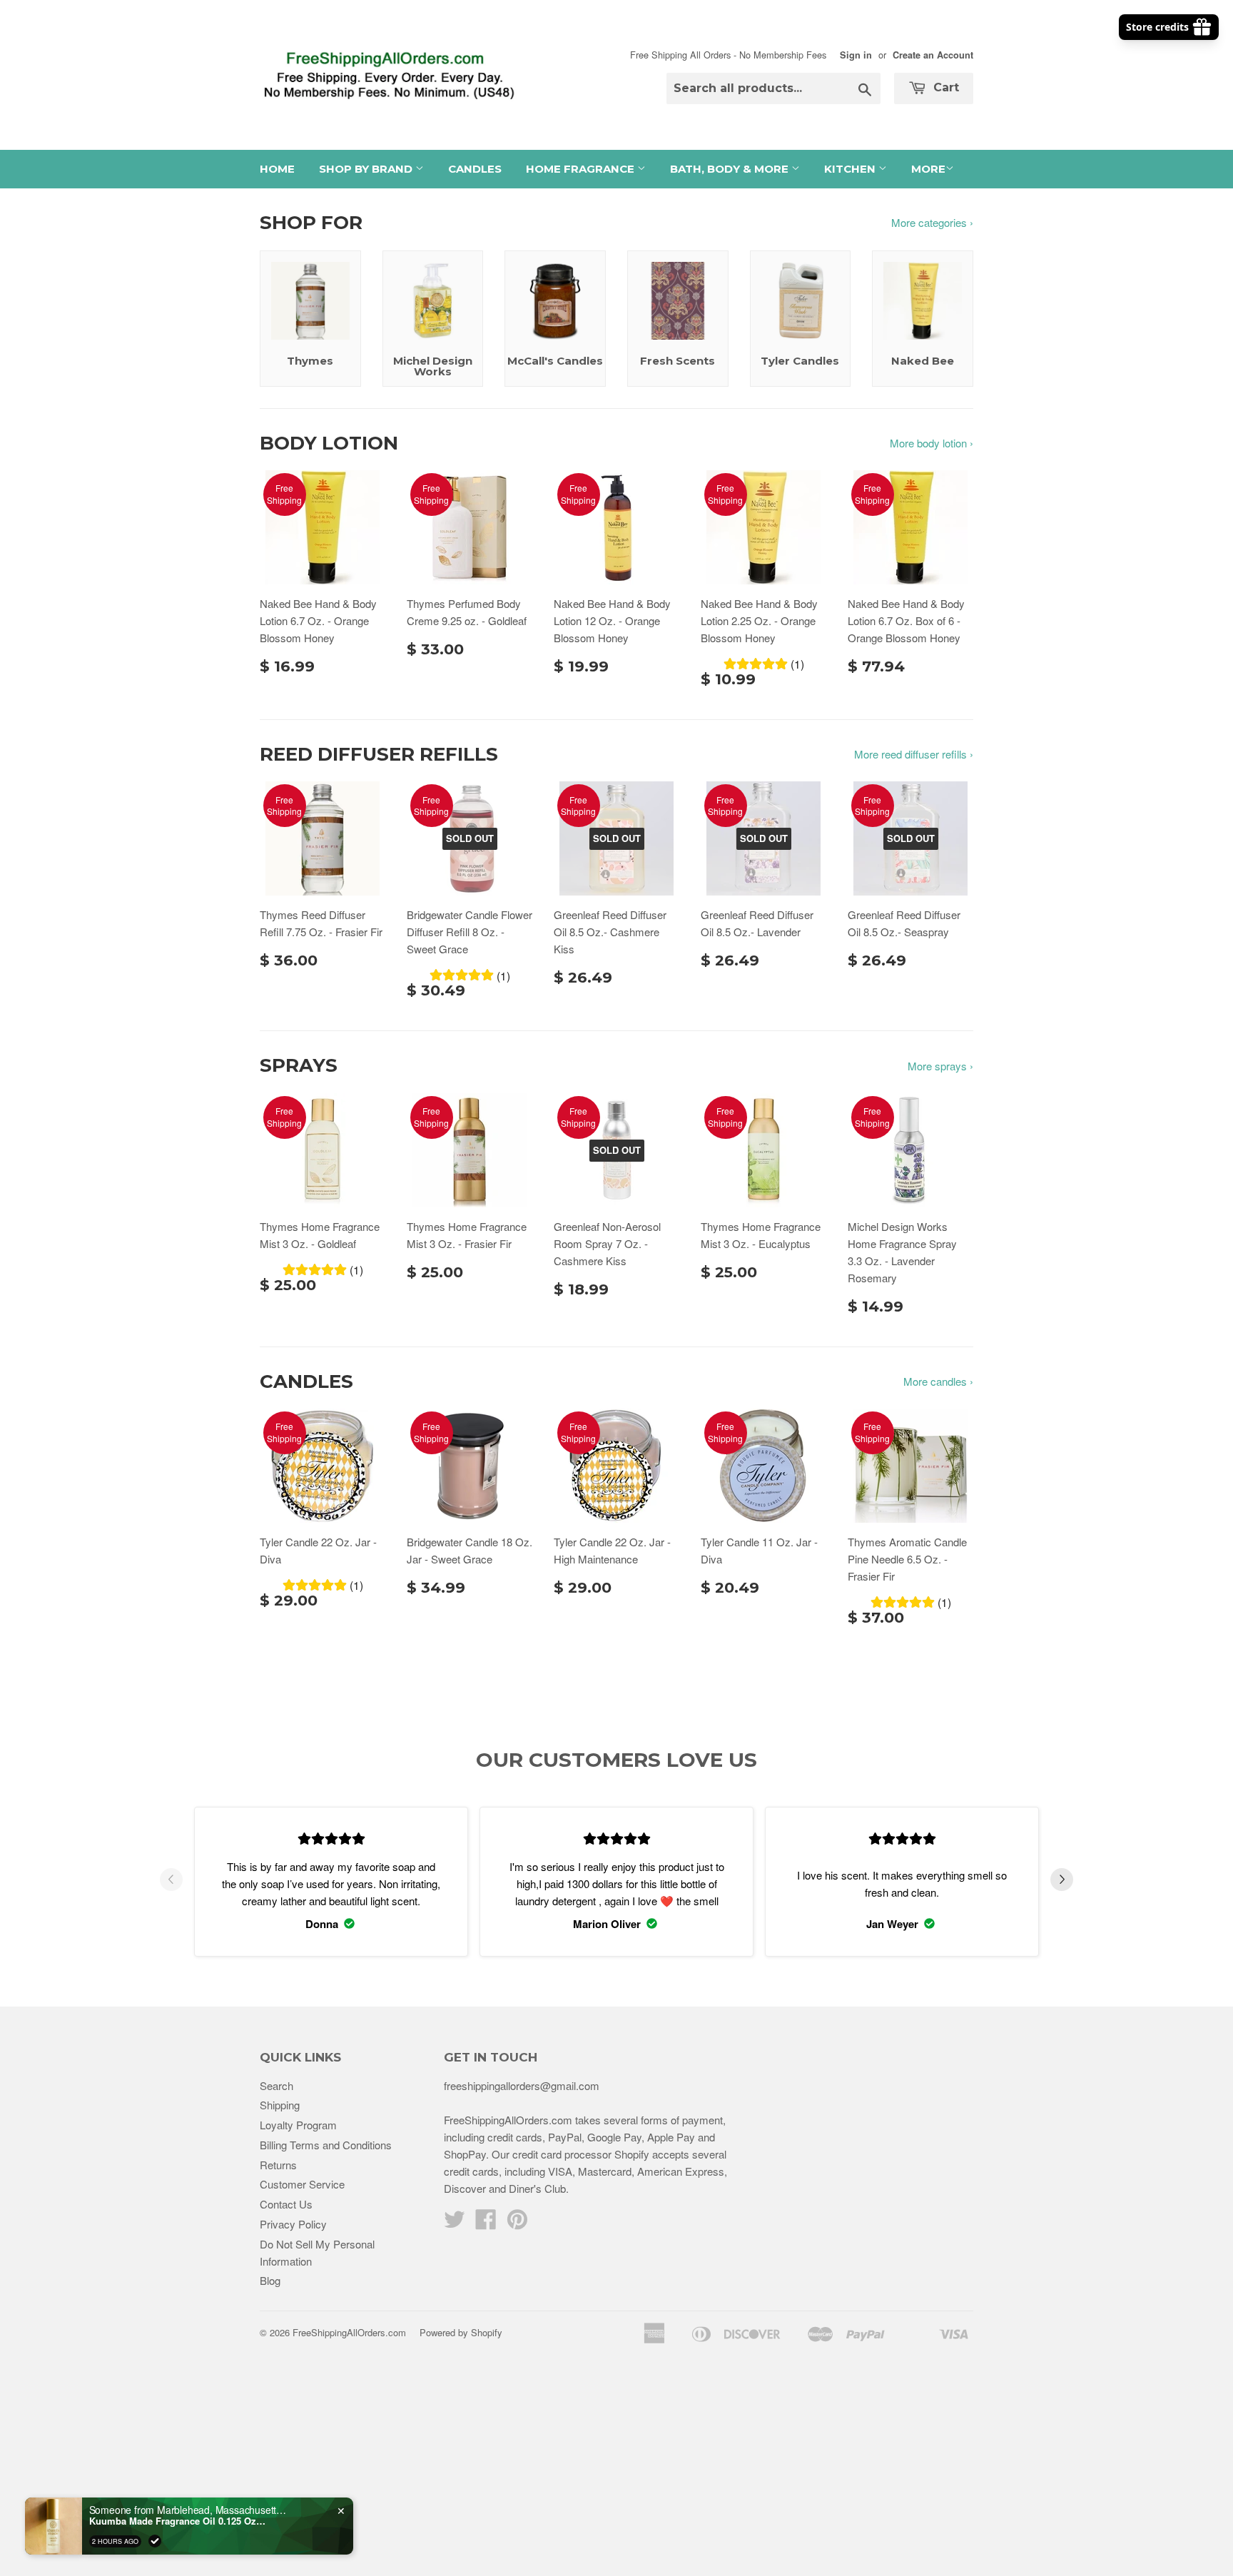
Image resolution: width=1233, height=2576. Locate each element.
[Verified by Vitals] (155, 2541)
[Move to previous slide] (171, 1882)
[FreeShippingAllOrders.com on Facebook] (486, 2223)
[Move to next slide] (1062, 1882)
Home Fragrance (582, 169)
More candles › (938, 1381)
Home (277, 169)
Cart (944, 87)
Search (276, 2085)
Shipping (280, 2105)
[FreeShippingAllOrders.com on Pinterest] (517, 2223)
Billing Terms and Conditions (326, 2145)
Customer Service (302, 2184)
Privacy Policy (293, 2224)
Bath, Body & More (731, 169)
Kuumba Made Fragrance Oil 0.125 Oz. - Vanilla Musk (178, 2521)
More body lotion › (932, 443)
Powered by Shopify (461, 2332)
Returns (278, 2165)
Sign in (856, 55)
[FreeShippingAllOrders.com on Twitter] (455, 2223)
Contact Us (286, 2204)
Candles (475, 169)
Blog (270, 2280)
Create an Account (933, 55)
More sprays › (940, 1066)
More (928, 169)
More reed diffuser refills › (914, 754)
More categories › (932, 222)
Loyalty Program (298, 2125)
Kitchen (851, 169)
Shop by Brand (367, 169)
